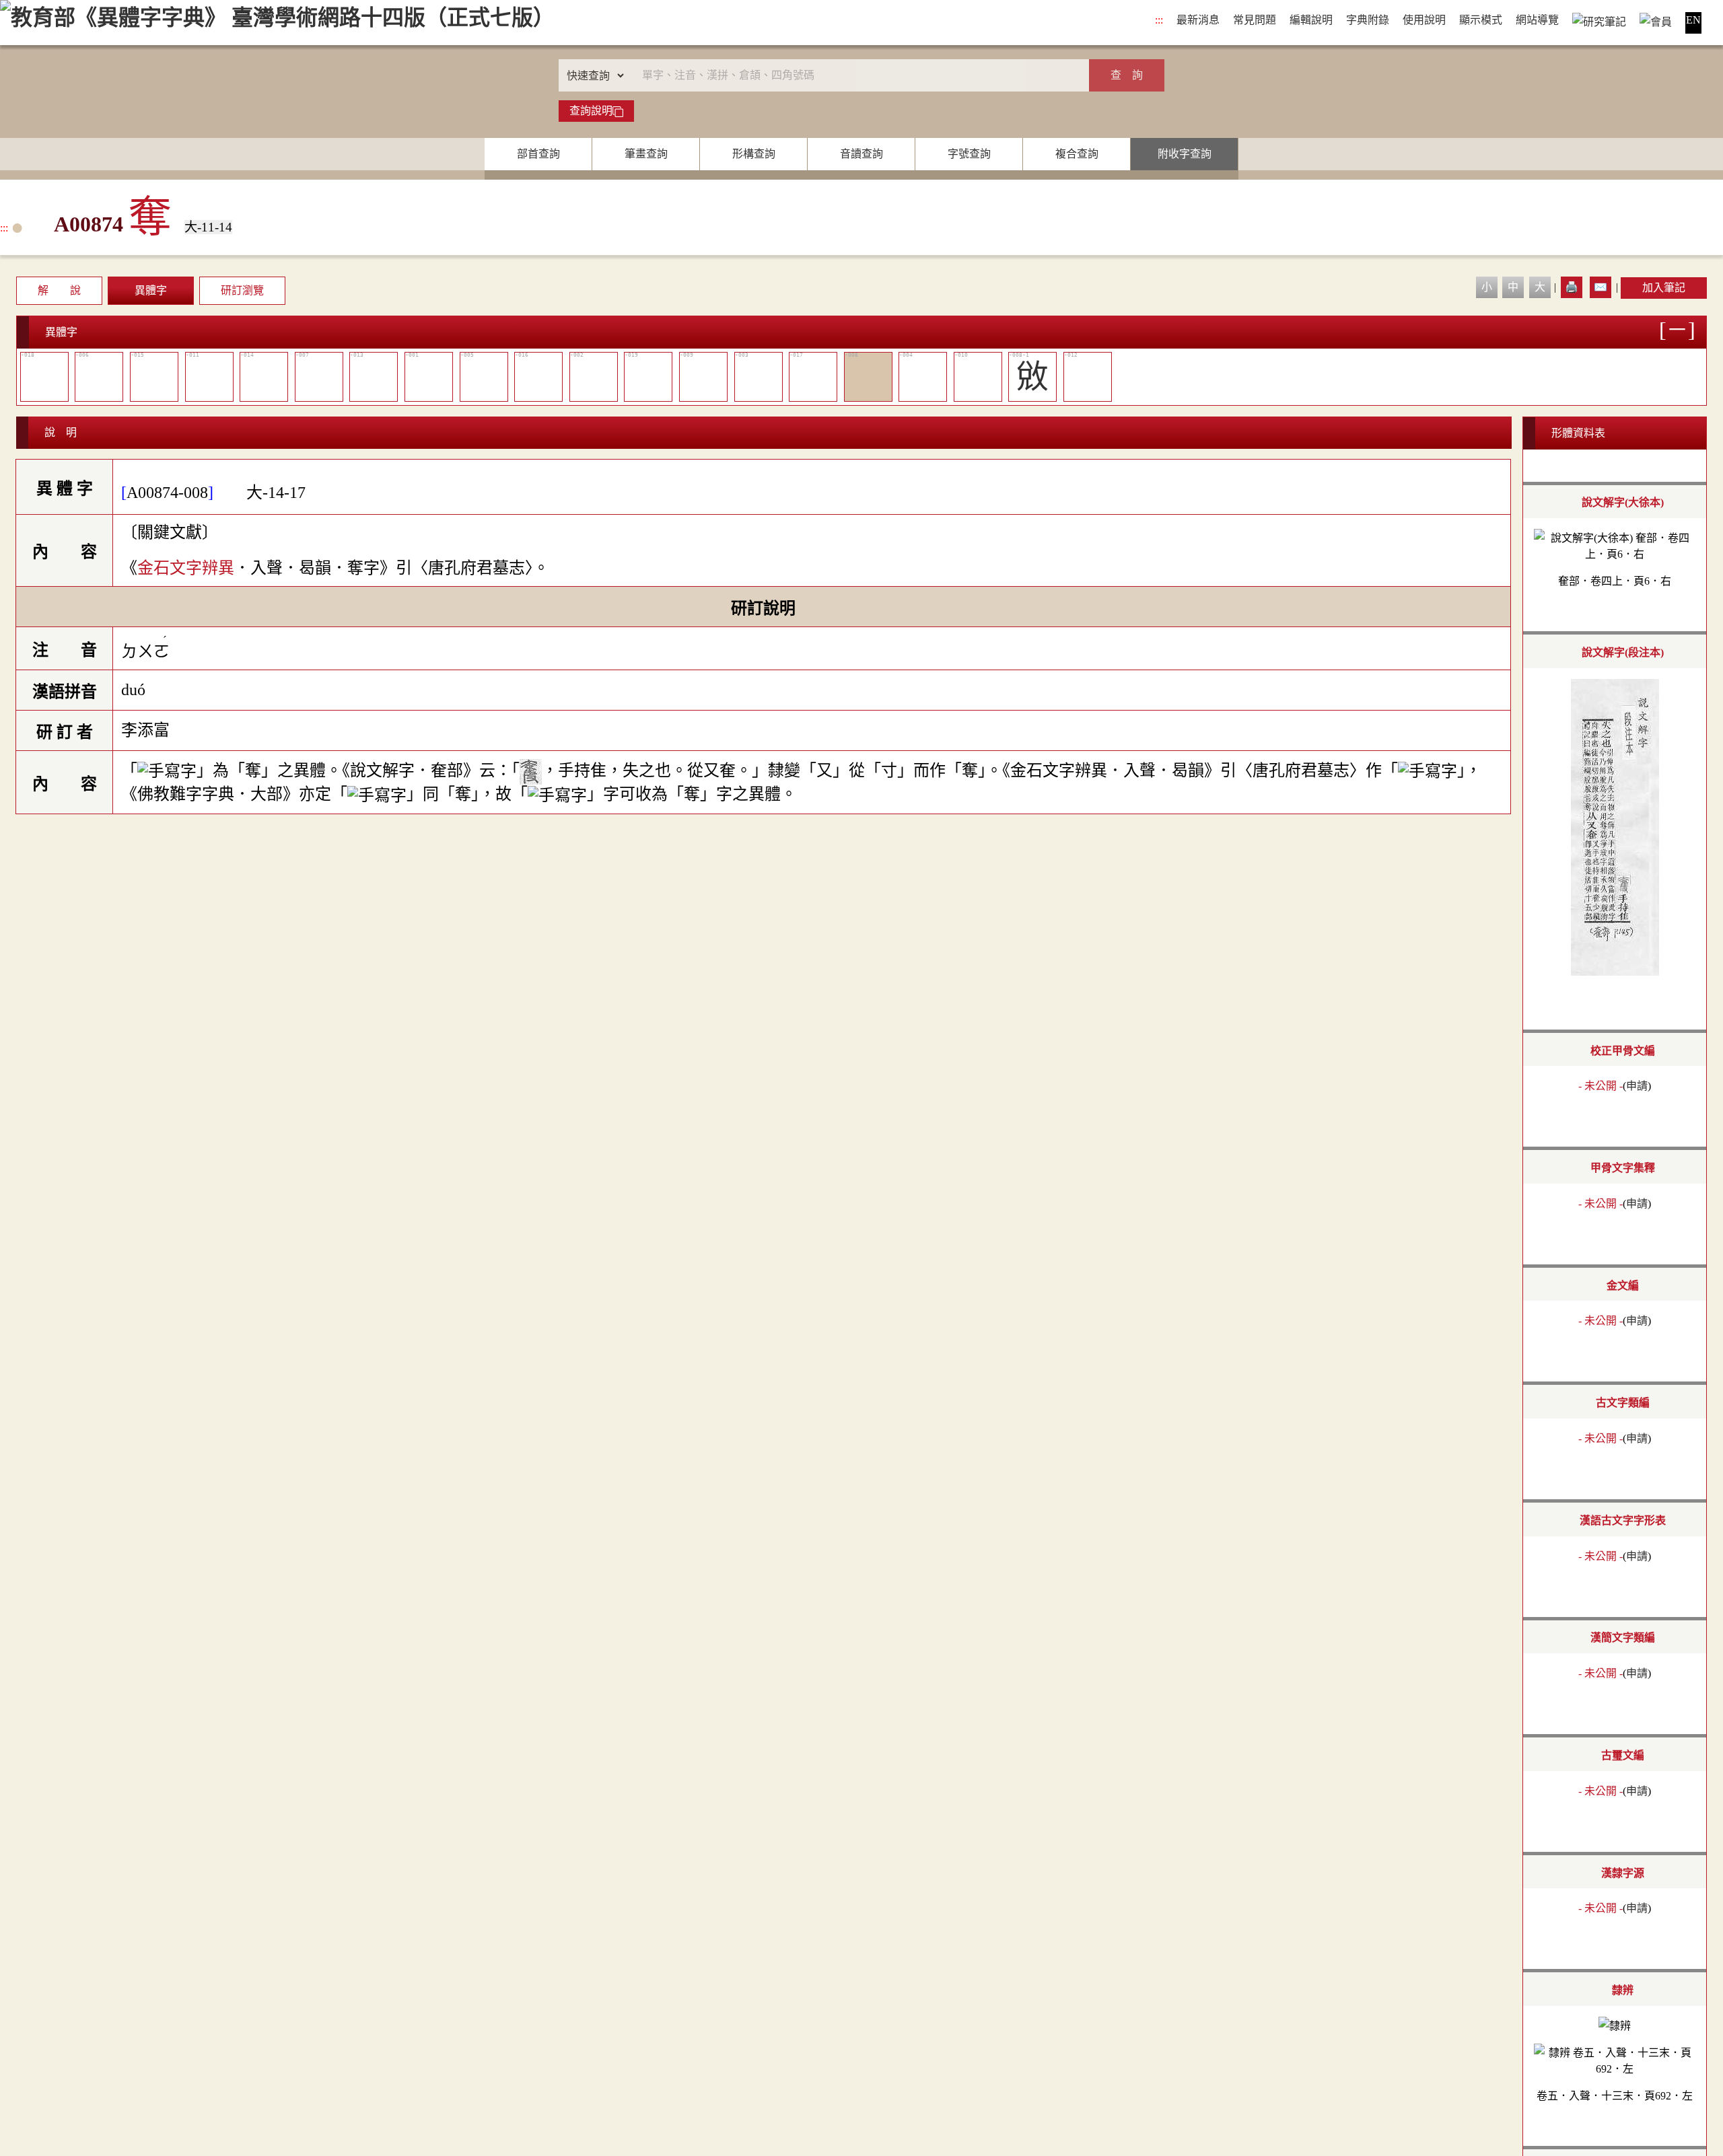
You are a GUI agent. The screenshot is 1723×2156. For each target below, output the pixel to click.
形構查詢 (754, 154)
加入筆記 (1664, 288)
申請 (1637, 1086)
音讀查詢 (861, 154)
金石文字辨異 (186, 568)
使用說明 (1424, 20)
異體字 (151, 290)
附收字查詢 (1185, 154)
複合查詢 (1077, 154)
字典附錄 (1368, 20)
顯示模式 (1481, 20)
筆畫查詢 (646, 154)
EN (1693, 20)
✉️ (1601, 287)
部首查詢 (538, 154)
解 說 (59, 290)
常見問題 (1255, 20)
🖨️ (1572, 287)
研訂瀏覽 (242, 290)
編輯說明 (1311, 20)
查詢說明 (591, 111)
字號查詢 (969, 154)
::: (1159, 20)
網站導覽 (1537, 20)
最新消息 (1198, 20)
